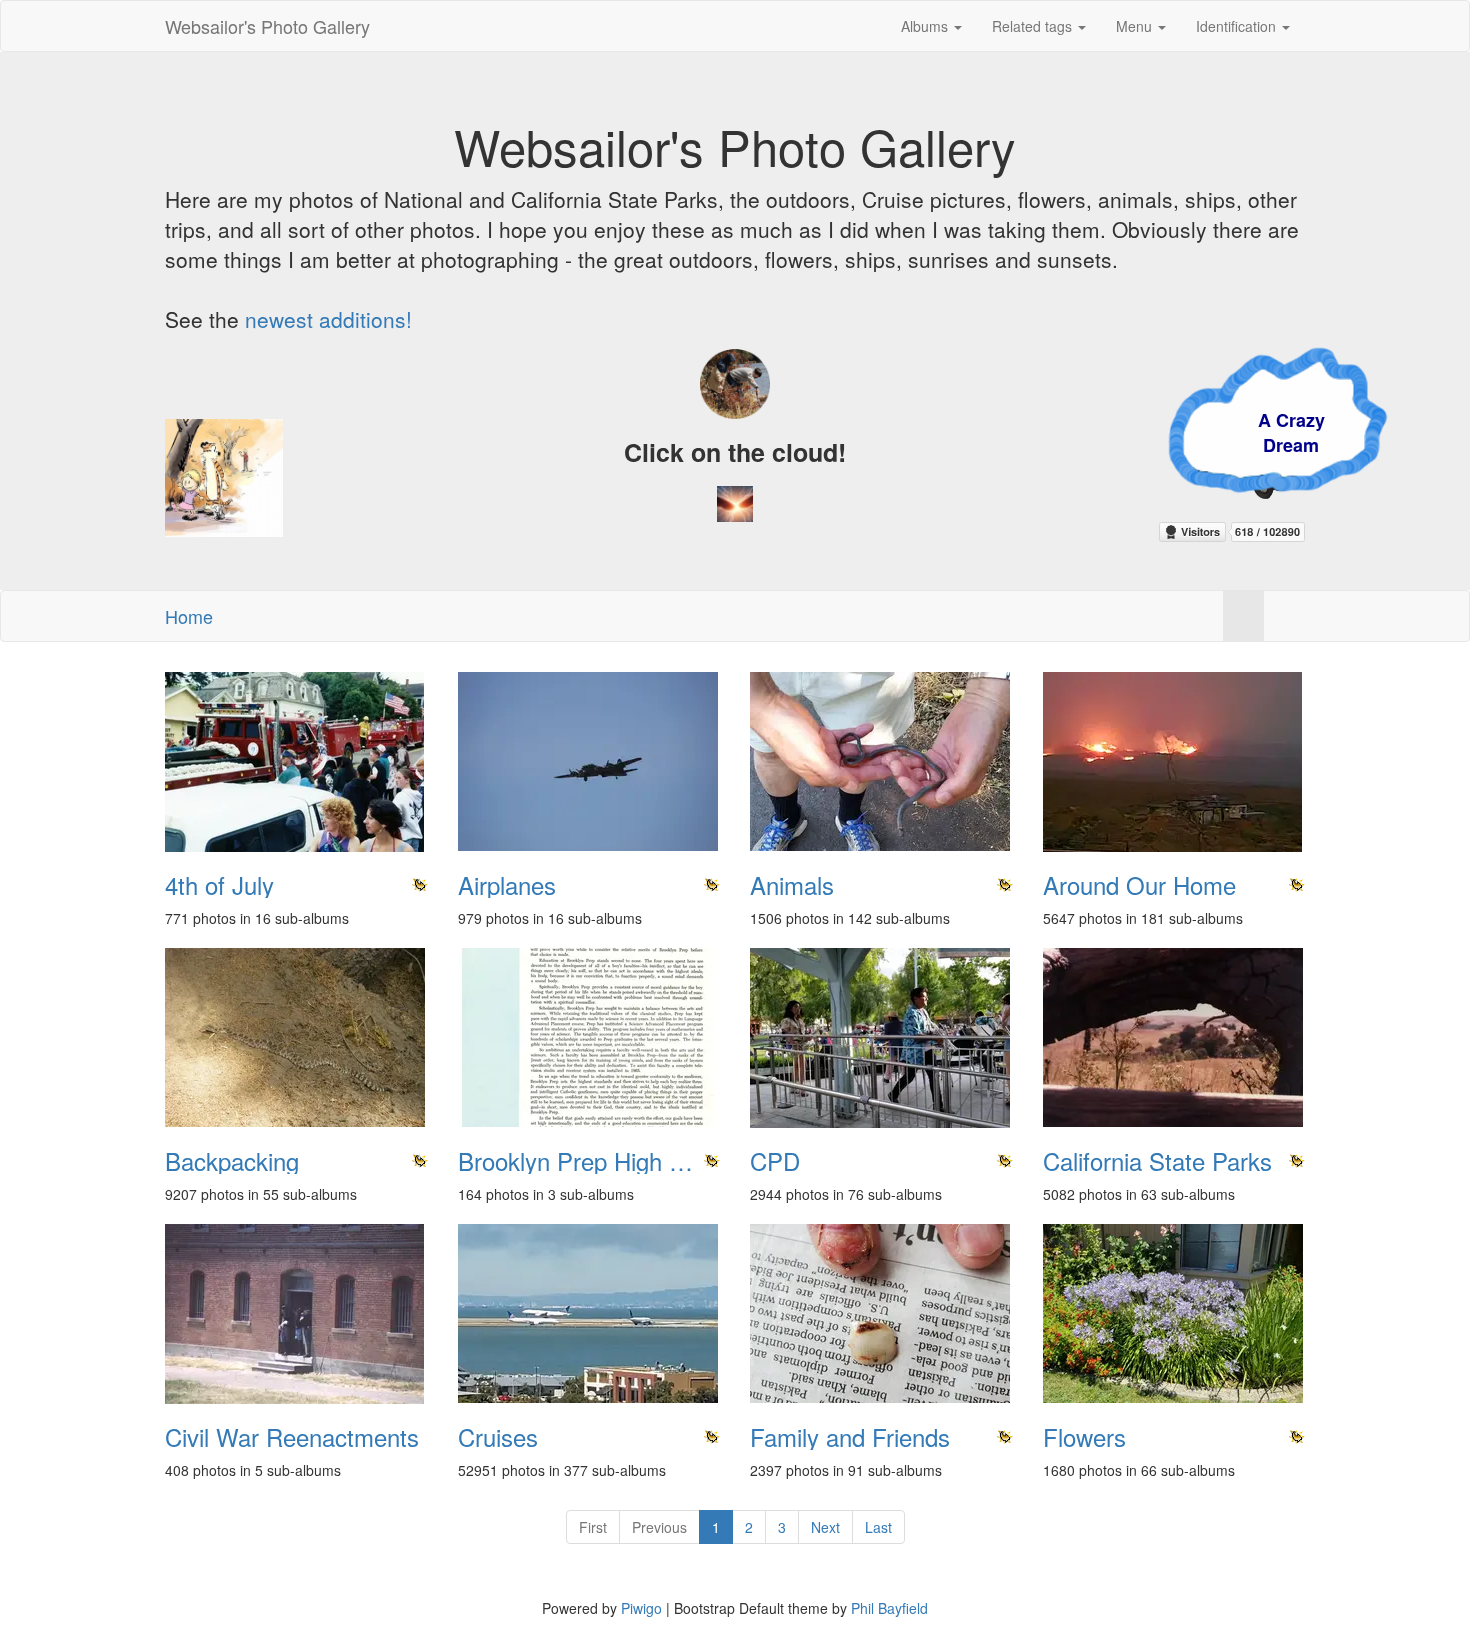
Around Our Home (1139, 885)
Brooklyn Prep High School (589, 1161)
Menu (1136, 26)
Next (825, 1527)
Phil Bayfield (889, 1608)
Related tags (1034, 26)
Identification (1238, 26)
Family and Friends (850, 1437)
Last (878, 1527)
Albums (926, 26)
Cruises (498, 1437)
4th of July (219, 885)
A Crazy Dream (1161, 433)
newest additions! (328, 319)
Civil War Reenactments (292, 1437)
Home (189, 616)
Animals (792, 885)
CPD (775, 1161)
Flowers (1084, 1437)
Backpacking (232, 1161)
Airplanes (507, 885)
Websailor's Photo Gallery (267, 26)
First (593, 1527)
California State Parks (1157, 1161)
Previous (659, 1527)
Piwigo (641, 1608)
